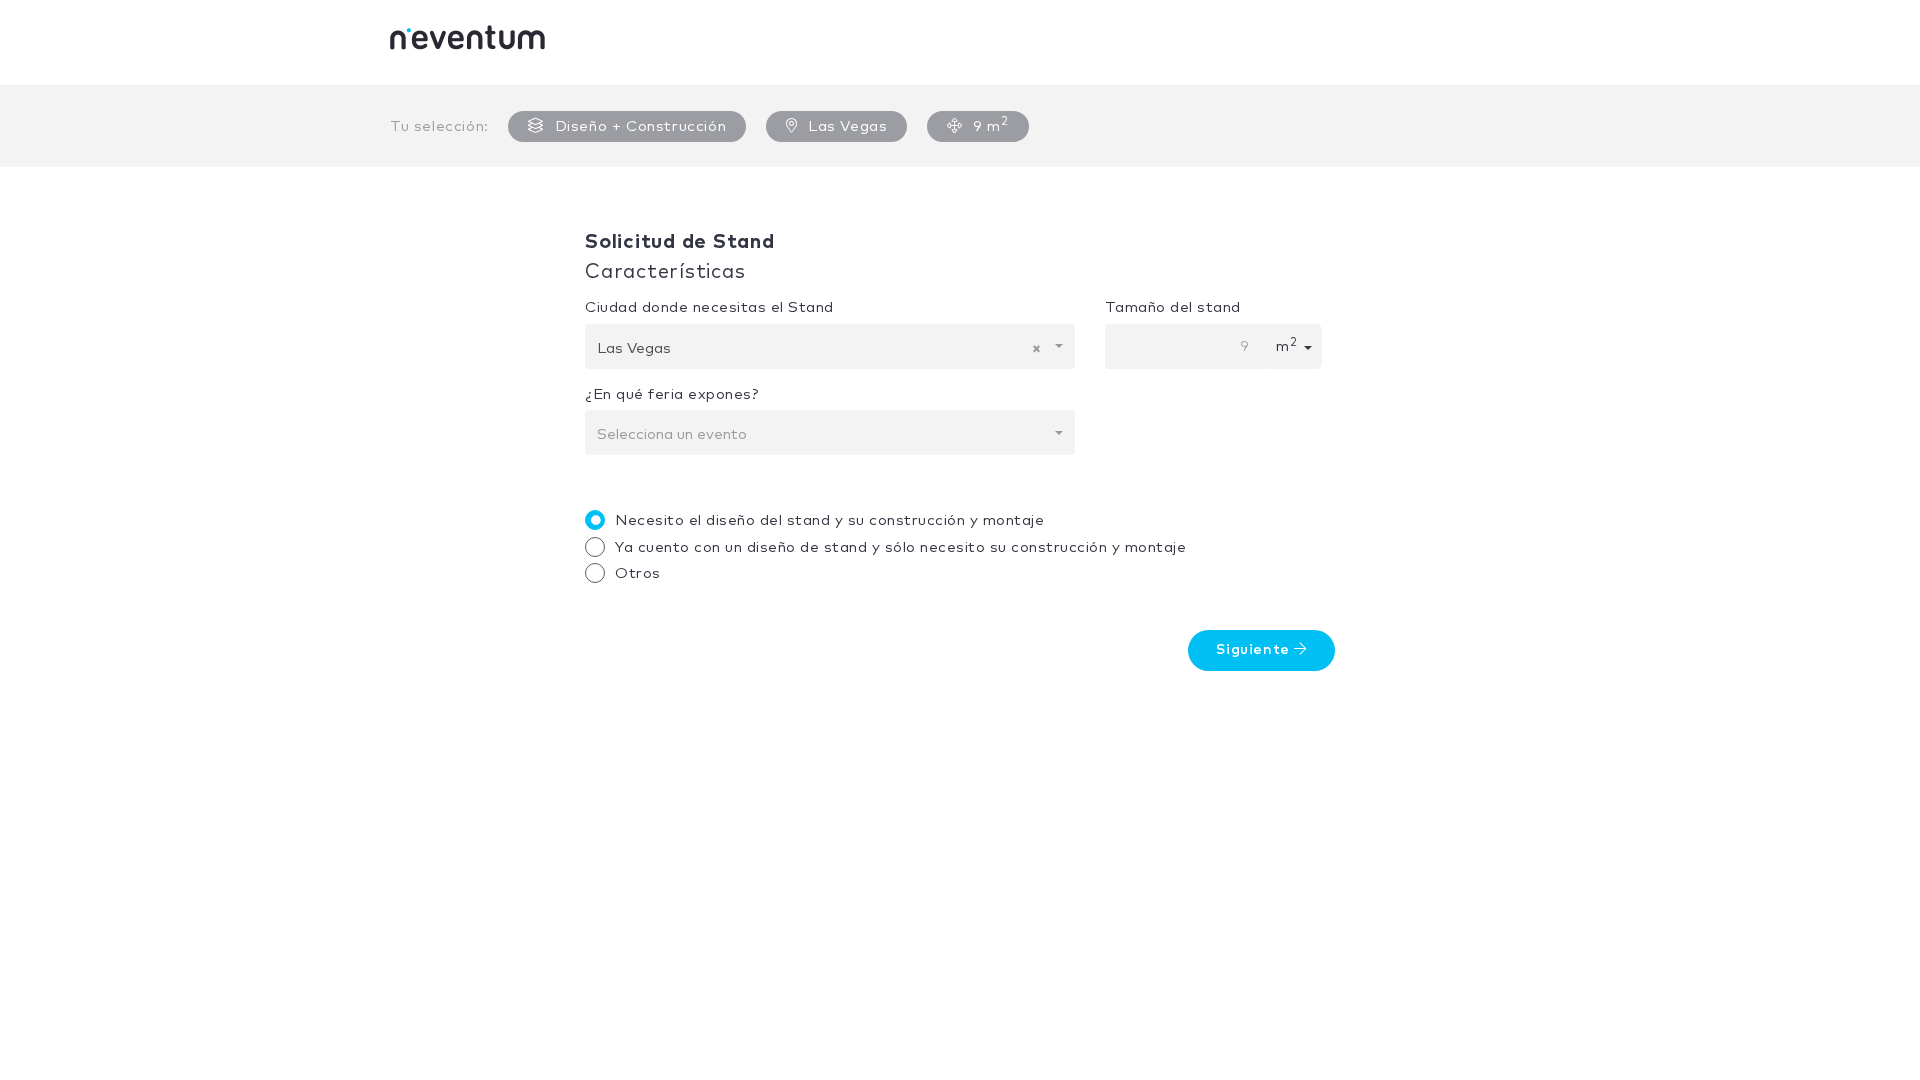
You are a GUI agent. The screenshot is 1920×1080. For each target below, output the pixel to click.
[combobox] (830, 346)
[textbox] (824, 435)
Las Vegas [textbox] (819, 348)
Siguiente (1255, 650)
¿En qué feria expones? (671, 394)
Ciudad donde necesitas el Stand (709, 307)
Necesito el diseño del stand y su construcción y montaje (829, 520)
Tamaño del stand (1173, 307)
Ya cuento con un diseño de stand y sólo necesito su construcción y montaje (900, 547)
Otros (638, 573)
